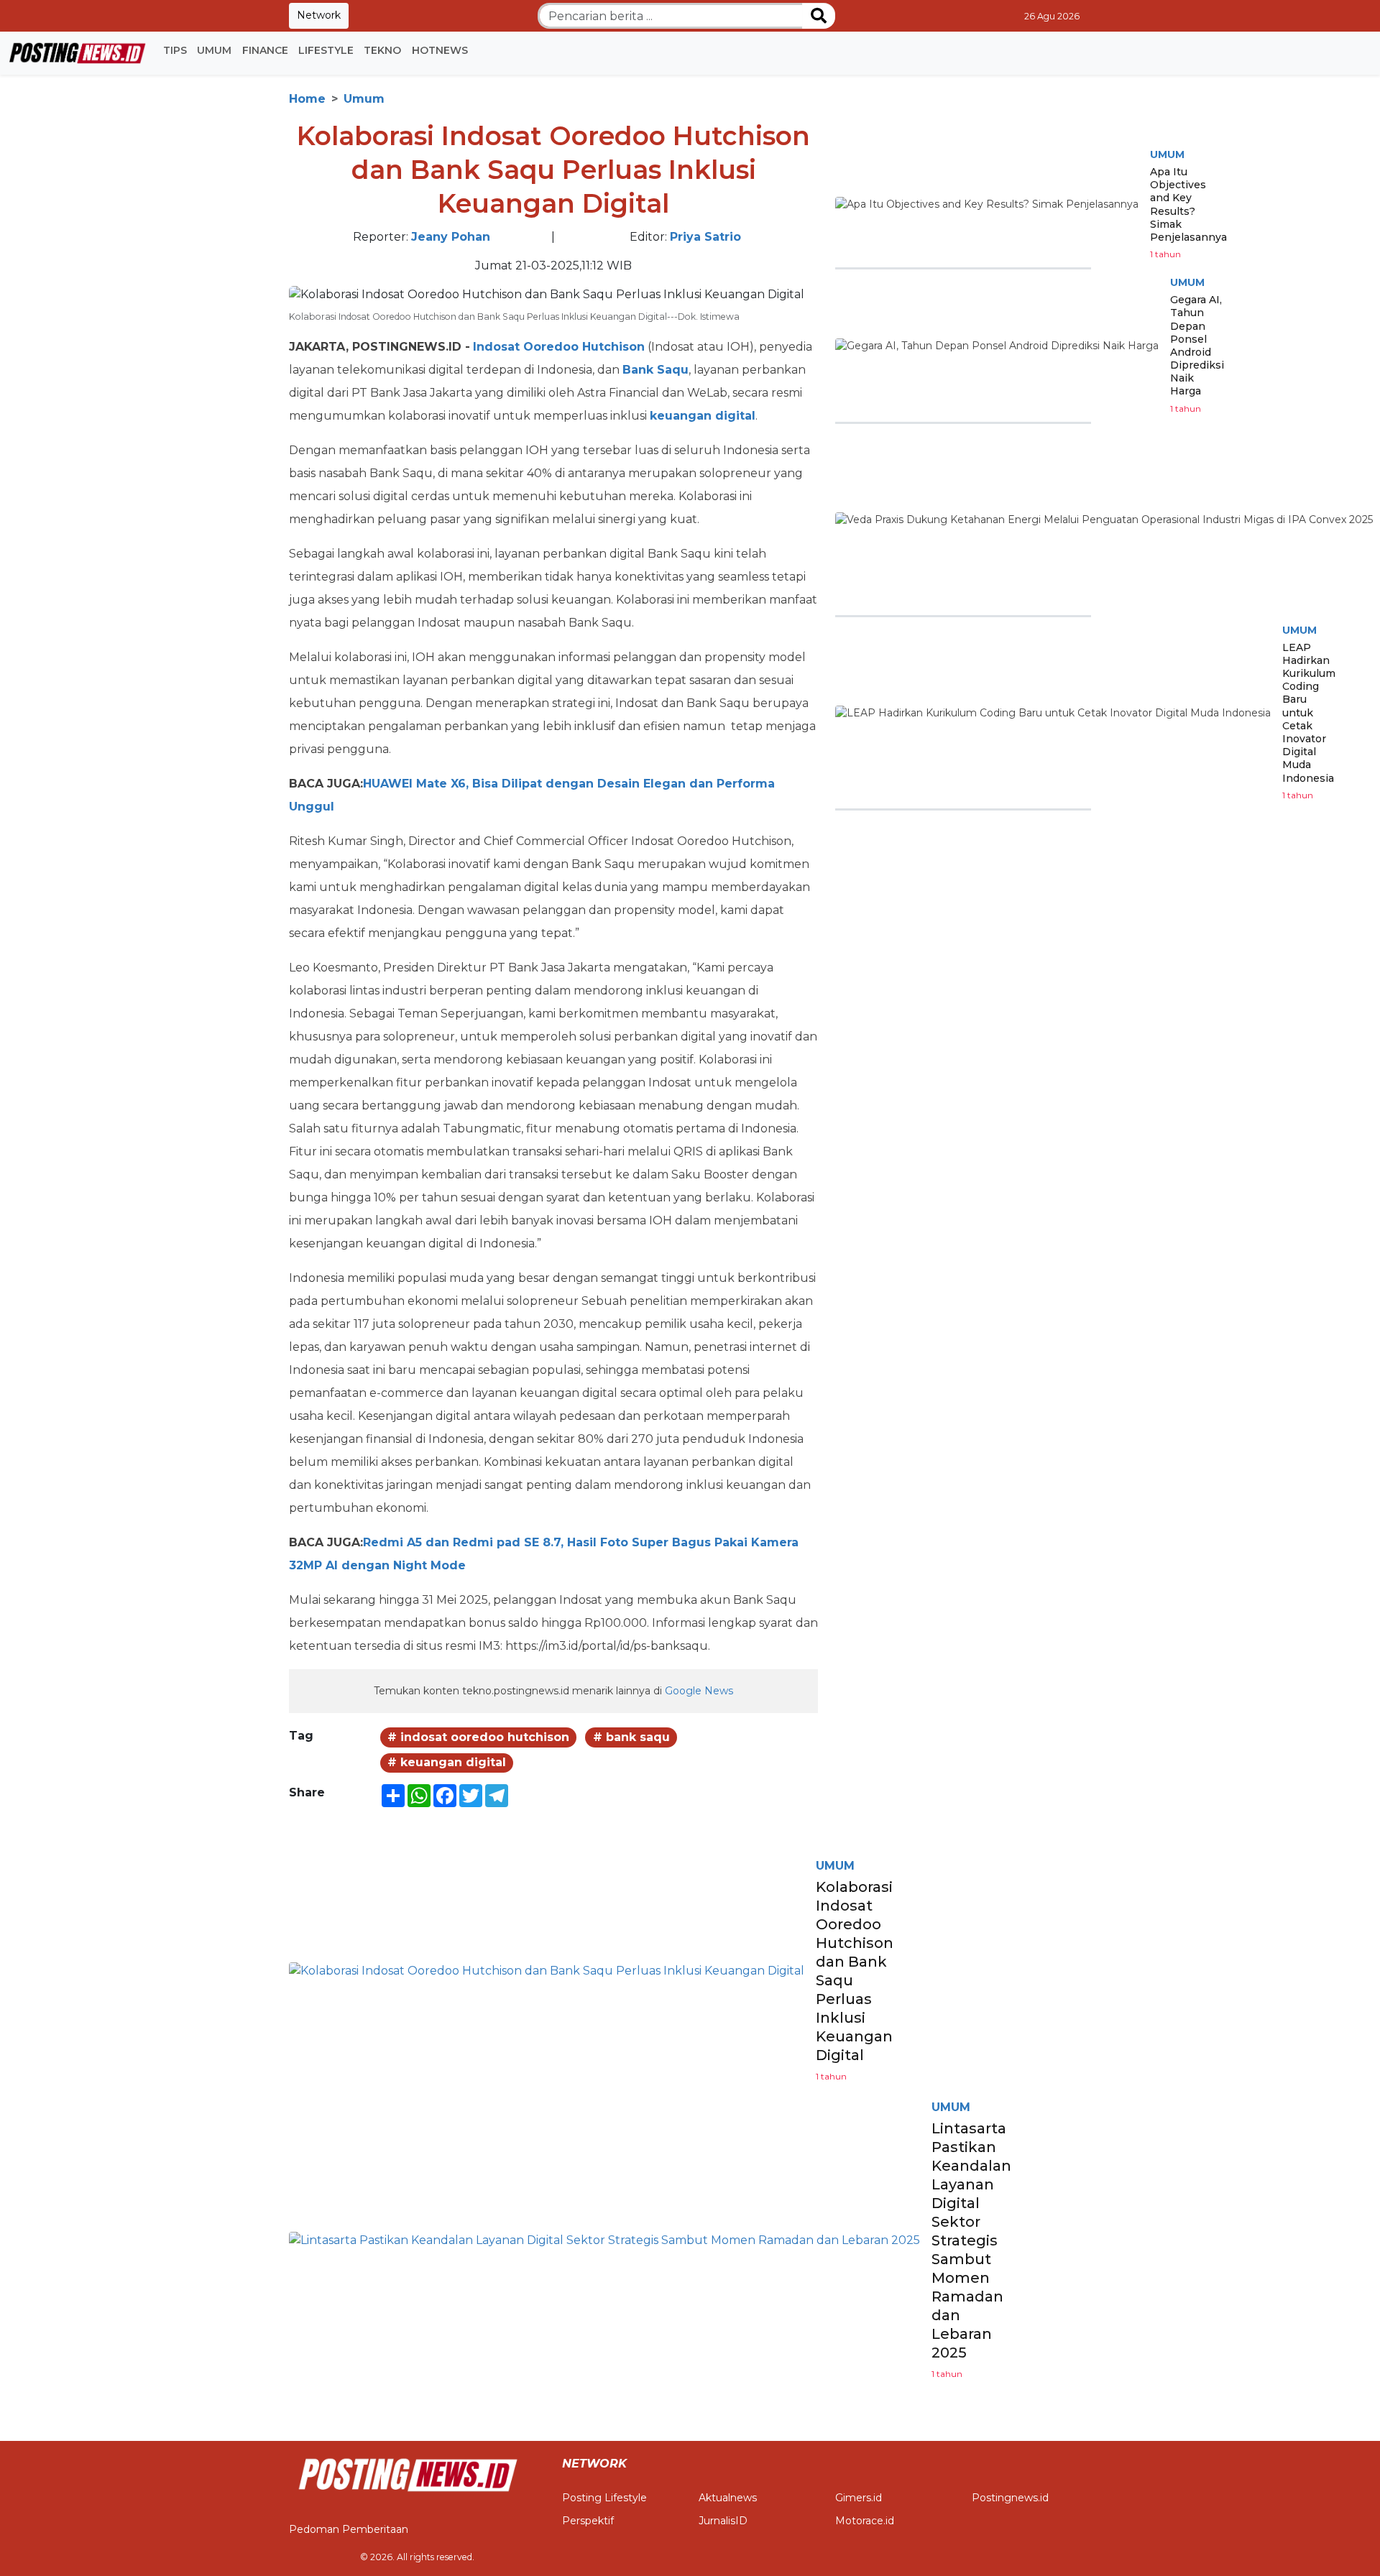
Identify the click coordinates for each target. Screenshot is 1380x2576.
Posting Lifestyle (604, 2498)
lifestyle (326, 50)
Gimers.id (859, 2498)
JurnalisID (723, 2521)
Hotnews (440, 50)
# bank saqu (631, 1737)
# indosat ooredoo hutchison (478, 1737)
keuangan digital (703, 416)
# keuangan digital (447, 1762)
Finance (265, 50)
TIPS (175, 50)
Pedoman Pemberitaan (349, 2529)
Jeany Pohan (451, 237)
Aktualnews (728, 2498)
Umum (214, 50)
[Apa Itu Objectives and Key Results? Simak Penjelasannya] (987, 205)
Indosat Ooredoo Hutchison (559, 347)
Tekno (382, 50)
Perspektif (588, 2521)
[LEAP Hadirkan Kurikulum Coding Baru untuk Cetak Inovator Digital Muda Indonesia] (1053, 713)
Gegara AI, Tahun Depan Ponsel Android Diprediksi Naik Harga (1197, 345)
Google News (699, 1691)
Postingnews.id (1010, 2498)
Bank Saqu (655, 370)
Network (319, 15)
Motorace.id (865, 2521)
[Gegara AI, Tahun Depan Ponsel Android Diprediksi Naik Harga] (997, 346)
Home (307, 99)
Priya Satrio (705, 237)
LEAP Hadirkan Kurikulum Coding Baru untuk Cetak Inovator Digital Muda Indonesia (1309, 713)
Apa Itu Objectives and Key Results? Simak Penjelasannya (1188, 204)
